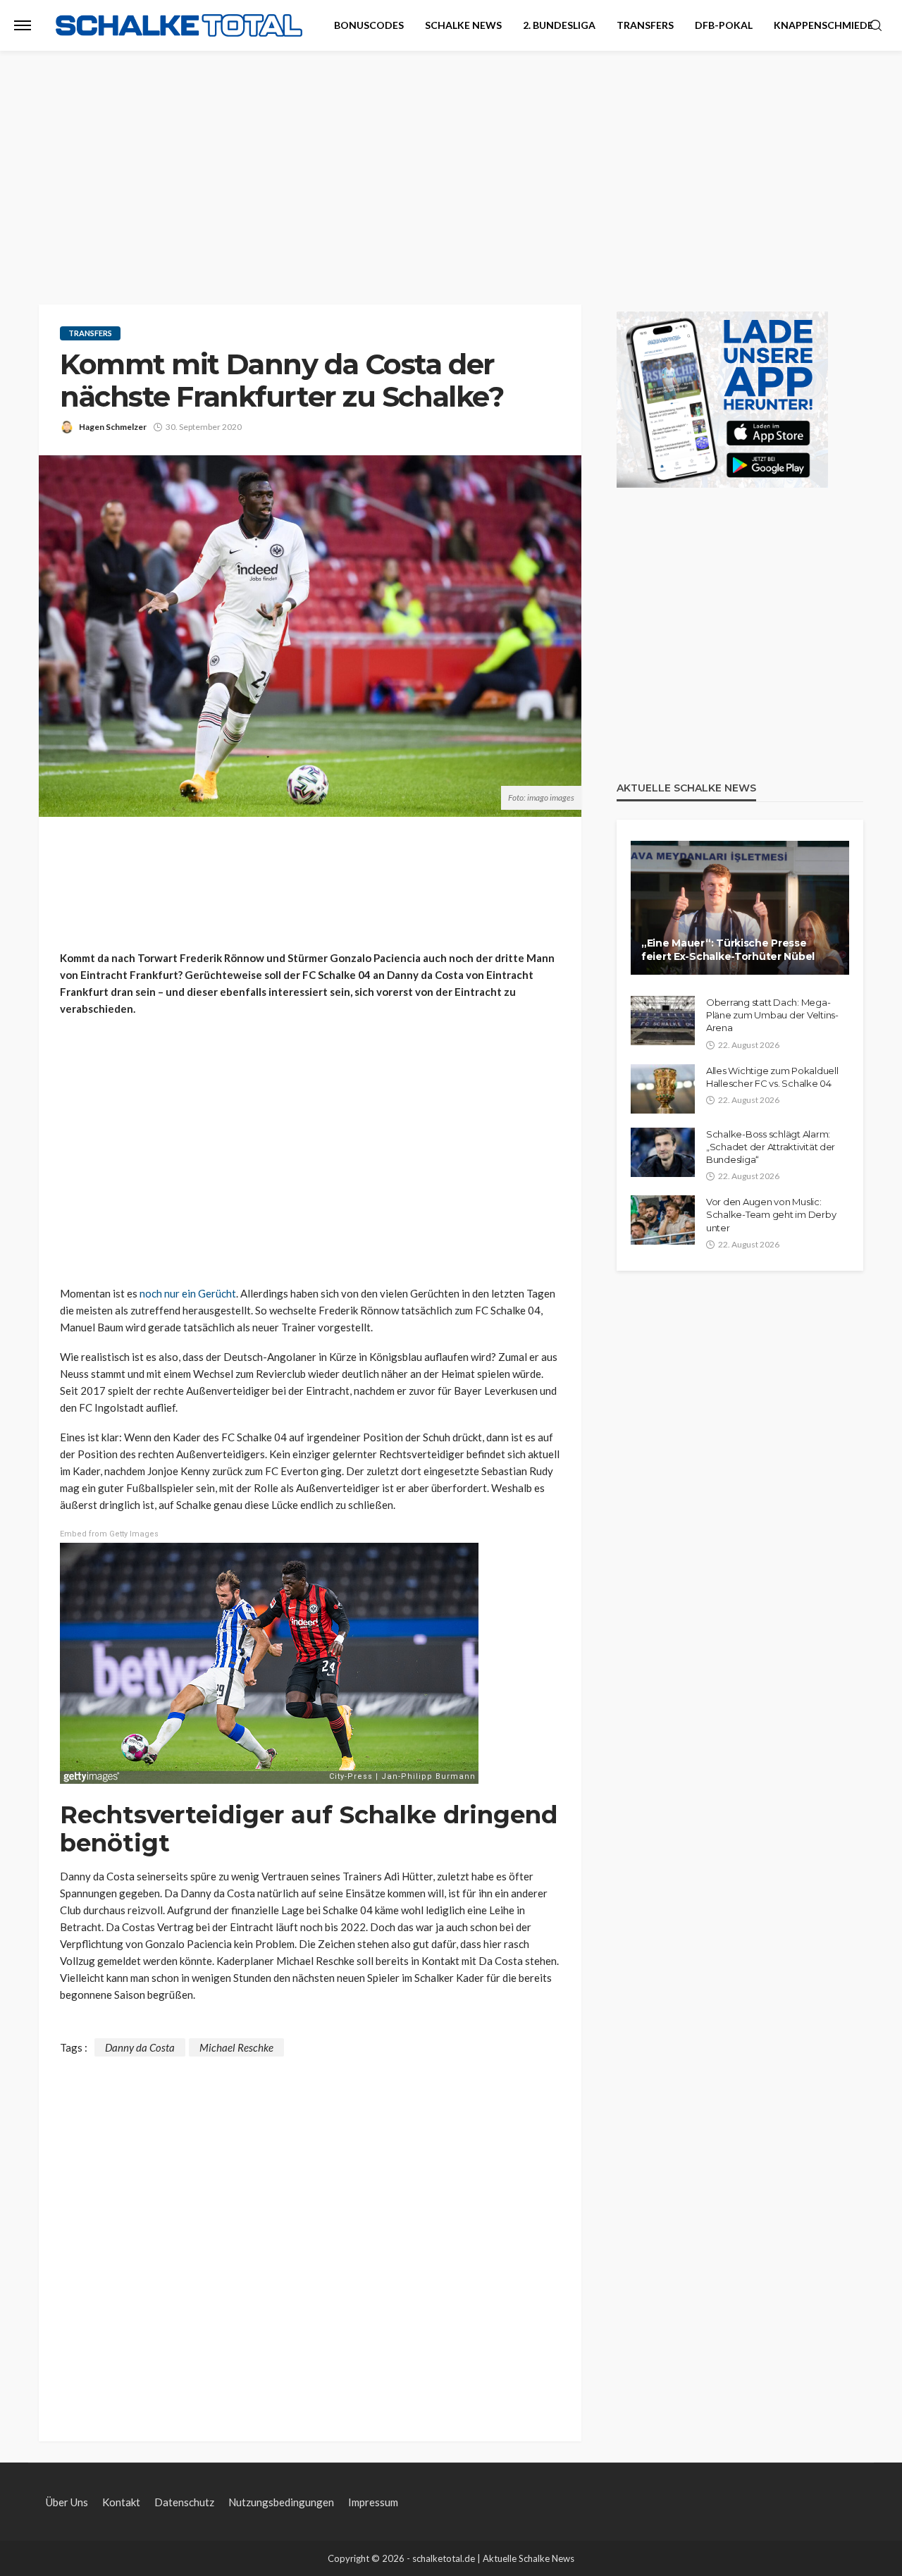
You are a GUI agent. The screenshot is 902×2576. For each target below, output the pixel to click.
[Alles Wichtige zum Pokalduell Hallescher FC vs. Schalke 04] (663, 1089)
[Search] (876, 26)
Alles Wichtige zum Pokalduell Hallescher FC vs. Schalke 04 (772, 1077)
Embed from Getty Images (109, 1534)
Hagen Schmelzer (113, 427)
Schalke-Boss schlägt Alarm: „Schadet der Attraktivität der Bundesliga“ (771, 1147)
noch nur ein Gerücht (188, 1293)
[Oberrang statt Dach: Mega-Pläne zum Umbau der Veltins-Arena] (663, 1021)
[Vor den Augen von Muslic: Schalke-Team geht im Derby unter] (663, 1220)
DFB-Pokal (724, 25)
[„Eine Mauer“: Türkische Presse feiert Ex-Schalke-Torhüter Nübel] (740, 908)
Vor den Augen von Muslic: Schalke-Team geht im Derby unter (771, 1214)
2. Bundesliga (559, 25)
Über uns (67, 2502)
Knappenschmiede (823, 25)
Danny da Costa (140, 2047)
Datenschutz (184, 2502)
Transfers (645, 25)
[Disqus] (310, 2233)
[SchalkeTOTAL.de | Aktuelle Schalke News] (179, 26)
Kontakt (121, 2502)
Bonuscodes (369, 25)
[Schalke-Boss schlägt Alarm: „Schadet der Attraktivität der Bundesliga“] (663, 1152)
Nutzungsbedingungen (281, 2502)
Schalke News (463, 25)
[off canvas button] (23, 25)
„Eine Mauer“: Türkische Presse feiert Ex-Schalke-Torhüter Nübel (728, 950)
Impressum (373, 2502)
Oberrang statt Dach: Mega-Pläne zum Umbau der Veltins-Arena (772, 1015)
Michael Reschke (236, 2047)
